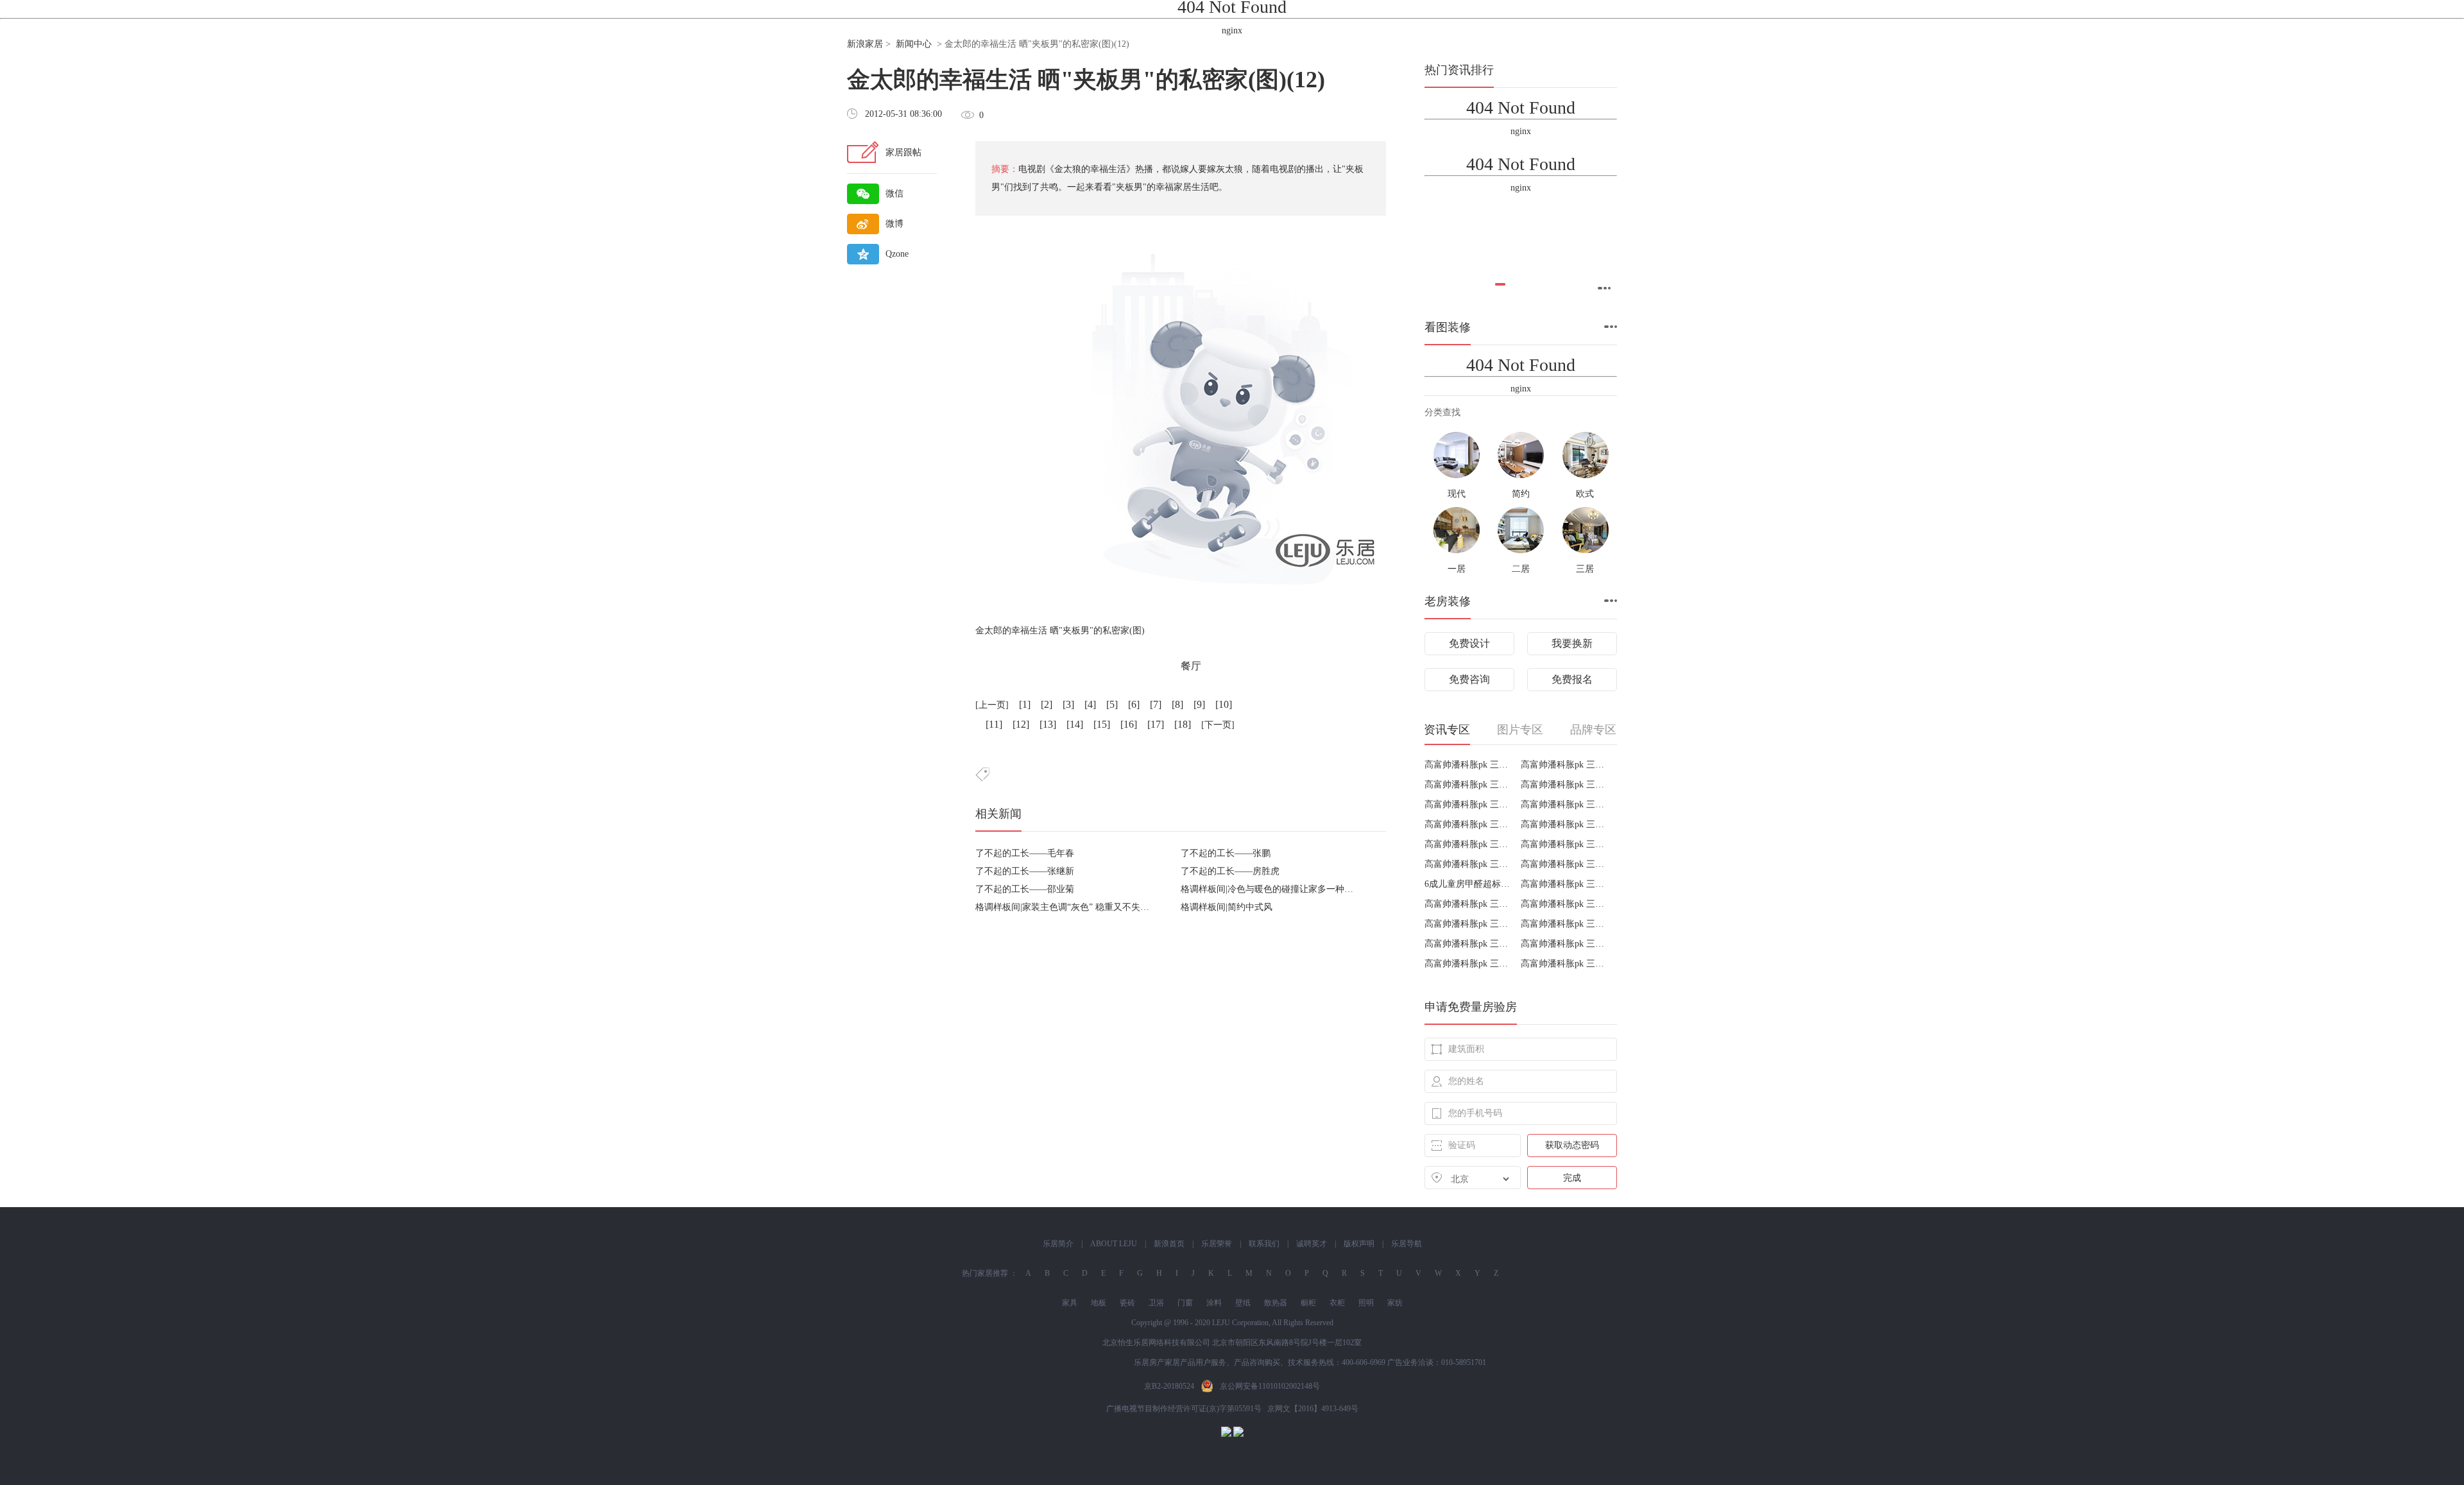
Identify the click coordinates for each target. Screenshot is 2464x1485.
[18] (1183, 724)
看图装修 (1448, 327)
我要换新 (1572, 643)
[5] (1112, 704)
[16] (1129, 724)
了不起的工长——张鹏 (1226, 853)
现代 (1457, 494)
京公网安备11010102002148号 (1270, 1386)
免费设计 (1469, 643)
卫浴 (1156, 1303)
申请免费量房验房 (1471, 1007)
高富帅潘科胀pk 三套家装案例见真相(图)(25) (1468, 765)
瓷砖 (1127, 1303)
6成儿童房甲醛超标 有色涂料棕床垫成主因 (1468, 884)
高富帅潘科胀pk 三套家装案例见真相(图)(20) (1564, 804)
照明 (1366, 1303)
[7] (1156, 704)
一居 (1457, 569)
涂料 (1214, 1303)
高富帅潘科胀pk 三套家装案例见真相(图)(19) (1468, 824)
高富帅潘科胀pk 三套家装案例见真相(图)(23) (1468, 785)
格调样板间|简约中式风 (1227, 907)
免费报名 (1572, 679)
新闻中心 (914, 44)
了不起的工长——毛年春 (1025, 853)
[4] (1090, 704)
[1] (1025, 704)
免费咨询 (1469, 679)
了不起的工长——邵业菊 (1025, 889)
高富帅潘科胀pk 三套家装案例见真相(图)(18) (1564, 824)
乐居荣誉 (1217, 1244)
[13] (1048, 724)
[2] (1047, 704)
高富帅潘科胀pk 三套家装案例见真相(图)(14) (1564, 864)
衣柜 (1337, 1303)
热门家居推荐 (985, 1273)
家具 (1070, 1303)
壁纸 (1243, 1303)
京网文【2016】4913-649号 (1313, 1409)
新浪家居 (865, 44)
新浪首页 (1169, 1244)
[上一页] (992, 705)
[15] (1102, 724)
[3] (1068, 704)
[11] (994, 724)
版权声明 (1359, 1244)
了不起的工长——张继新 (1025, 871)
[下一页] (1218, 725)
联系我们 (1264, 1244)
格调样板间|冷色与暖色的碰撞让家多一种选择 (1271, 889)
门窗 (1185, 1303)
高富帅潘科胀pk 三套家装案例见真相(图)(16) (1564, 844)
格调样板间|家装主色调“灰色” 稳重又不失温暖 (1067, 907)
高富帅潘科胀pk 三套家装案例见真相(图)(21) (1468, 804)
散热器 (1276, 1303)
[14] (1075, 724)
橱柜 (1308, 1303)
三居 (1585, 569)
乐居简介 (1058, 1244)
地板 (1099, 1303)
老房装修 (1448, 601)
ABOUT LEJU (1114, 1244)
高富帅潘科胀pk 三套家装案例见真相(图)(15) (1468, 864)
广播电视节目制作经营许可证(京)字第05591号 (1184, 1409)
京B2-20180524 (1169, 1386)
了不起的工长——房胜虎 (1230, 871)
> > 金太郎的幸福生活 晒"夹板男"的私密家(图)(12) (988, 44)
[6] (1134, 704)
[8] (1177, 704)
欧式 (1585, 494)
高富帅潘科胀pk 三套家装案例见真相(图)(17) (1468, 844)
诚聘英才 (1312, 1244)
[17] (1156, 724)
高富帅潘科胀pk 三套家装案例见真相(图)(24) (1564, 765)
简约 (1521, 494)
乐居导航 (1407, 1244)
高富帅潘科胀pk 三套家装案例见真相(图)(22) (1564, 785)
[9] (1199, 704)
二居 (1521, 569)
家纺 (1395, 1303)
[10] (1224, 704)
